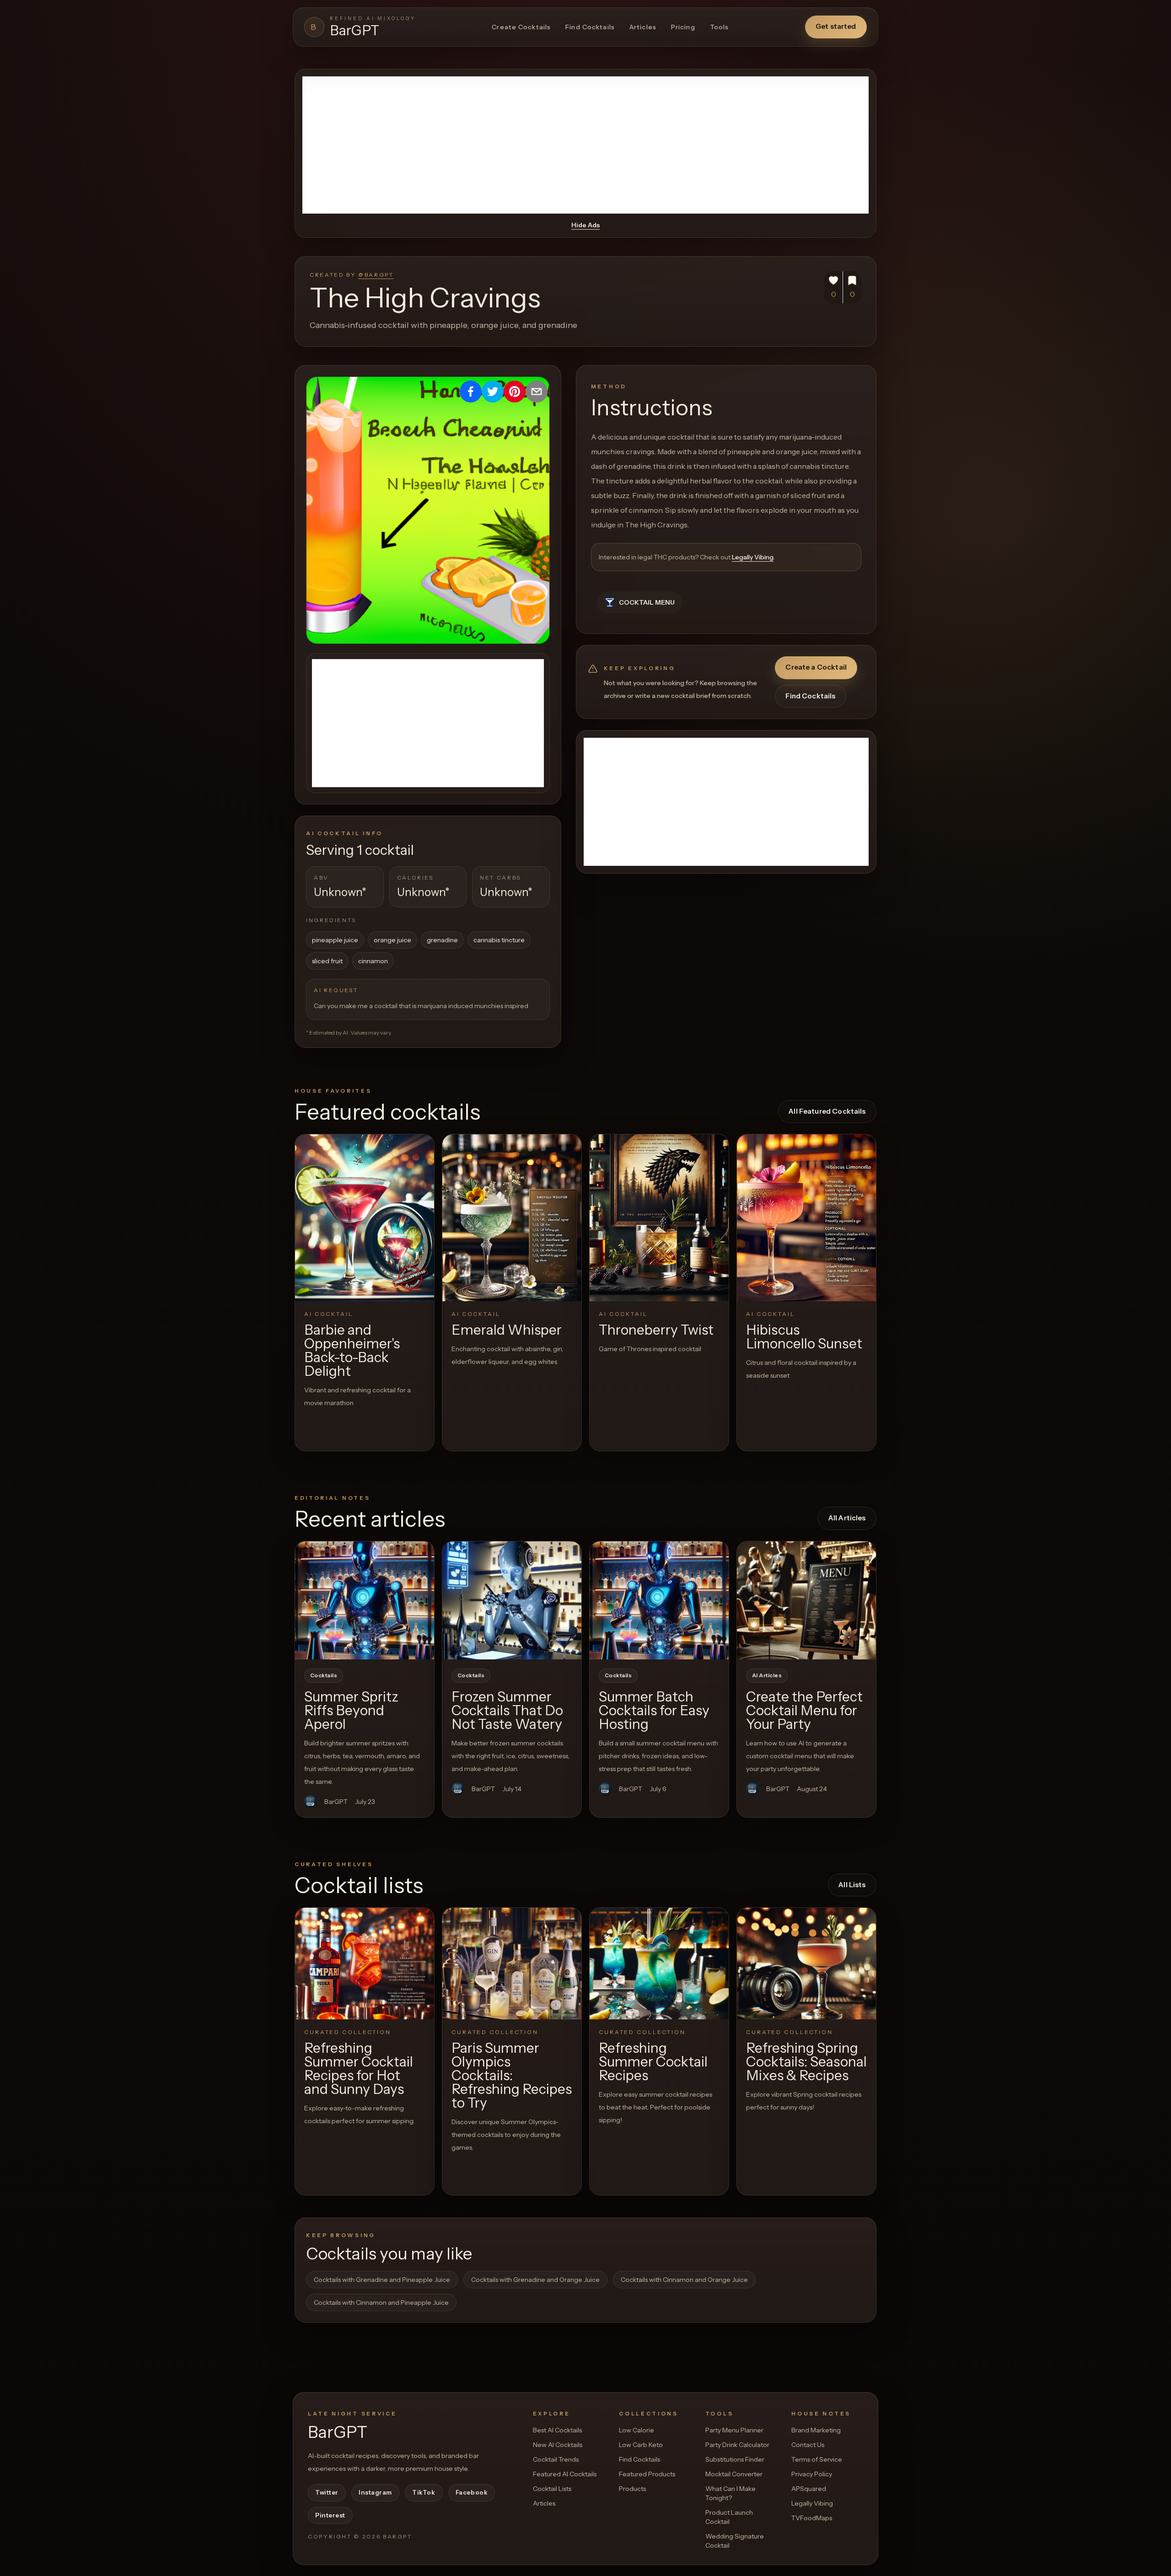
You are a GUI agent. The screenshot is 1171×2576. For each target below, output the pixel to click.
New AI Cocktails (558, 2445)
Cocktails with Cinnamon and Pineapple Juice (381, 2302)
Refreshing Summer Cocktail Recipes (653, 2062)
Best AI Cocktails (557, 2430)
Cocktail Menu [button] (647, 602)
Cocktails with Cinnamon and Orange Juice (684, 2280)
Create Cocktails (521, 27)
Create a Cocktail (816, 667)
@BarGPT (376, 275)
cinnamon (373, 961)
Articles (643, 27)
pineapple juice (335, 940)
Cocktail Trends (556, 2459)
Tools (720, 27)
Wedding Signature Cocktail (735, 2541)
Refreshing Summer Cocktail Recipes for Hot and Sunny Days (359, 2069)
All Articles (847, 1518)
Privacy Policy (812, 2474)
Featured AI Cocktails (565, 2474)
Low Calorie (637, 2430)
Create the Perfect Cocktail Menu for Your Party (804, 1710)
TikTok (424, 2492)
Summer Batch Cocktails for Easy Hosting (654, 1710)
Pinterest (330, 2515)
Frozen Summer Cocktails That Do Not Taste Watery (507, 1710)
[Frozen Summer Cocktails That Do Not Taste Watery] (512, 1600)
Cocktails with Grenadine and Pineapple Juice (382, 2280)
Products (632, 2489)
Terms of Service (817, 2459)
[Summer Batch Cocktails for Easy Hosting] (659, 1600)
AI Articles (767, 1675)
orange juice (392, 940)
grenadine (442, 940)
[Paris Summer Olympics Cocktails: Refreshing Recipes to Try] (512, 1963)
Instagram (375, 2492)
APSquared (809, 2489)
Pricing (683, 27)
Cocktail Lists (552, 2489)
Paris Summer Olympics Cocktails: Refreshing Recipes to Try (512, 2075)
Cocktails (324, 1675)
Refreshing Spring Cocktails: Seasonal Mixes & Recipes (806, 2062)
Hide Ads (585, 225)
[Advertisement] (585, 145)
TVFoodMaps (812, 2518)
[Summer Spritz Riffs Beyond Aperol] (365, 1600)
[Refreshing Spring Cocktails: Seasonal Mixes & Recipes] (806, 1963)
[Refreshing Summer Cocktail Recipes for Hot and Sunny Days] (365, 1963)
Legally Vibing (753, 557)
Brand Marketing (816, 2430)
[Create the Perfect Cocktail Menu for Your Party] (806, 1600)
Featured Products (647, 2474)
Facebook (472, 2492)
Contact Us (808, 2445)
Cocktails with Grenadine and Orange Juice (535, 2280)
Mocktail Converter (734, 2474)
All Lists (852, 1885)
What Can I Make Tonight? (731, 2493)
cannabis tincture (499, 940)
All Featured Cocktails (827, 1111)
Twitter (327, 2492)
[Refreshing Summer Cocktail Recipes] (659, 1963)
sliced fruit (327, 961)
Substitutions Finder (735, 2459)
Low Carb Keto (641, 2445)
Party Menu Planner (734, 2430)
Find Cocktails (590, 27)
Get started (836, 26)
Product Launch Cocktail (729, 2517)
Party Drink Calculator (737, 2445)
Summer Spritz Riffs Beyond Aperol (351, 1710)
